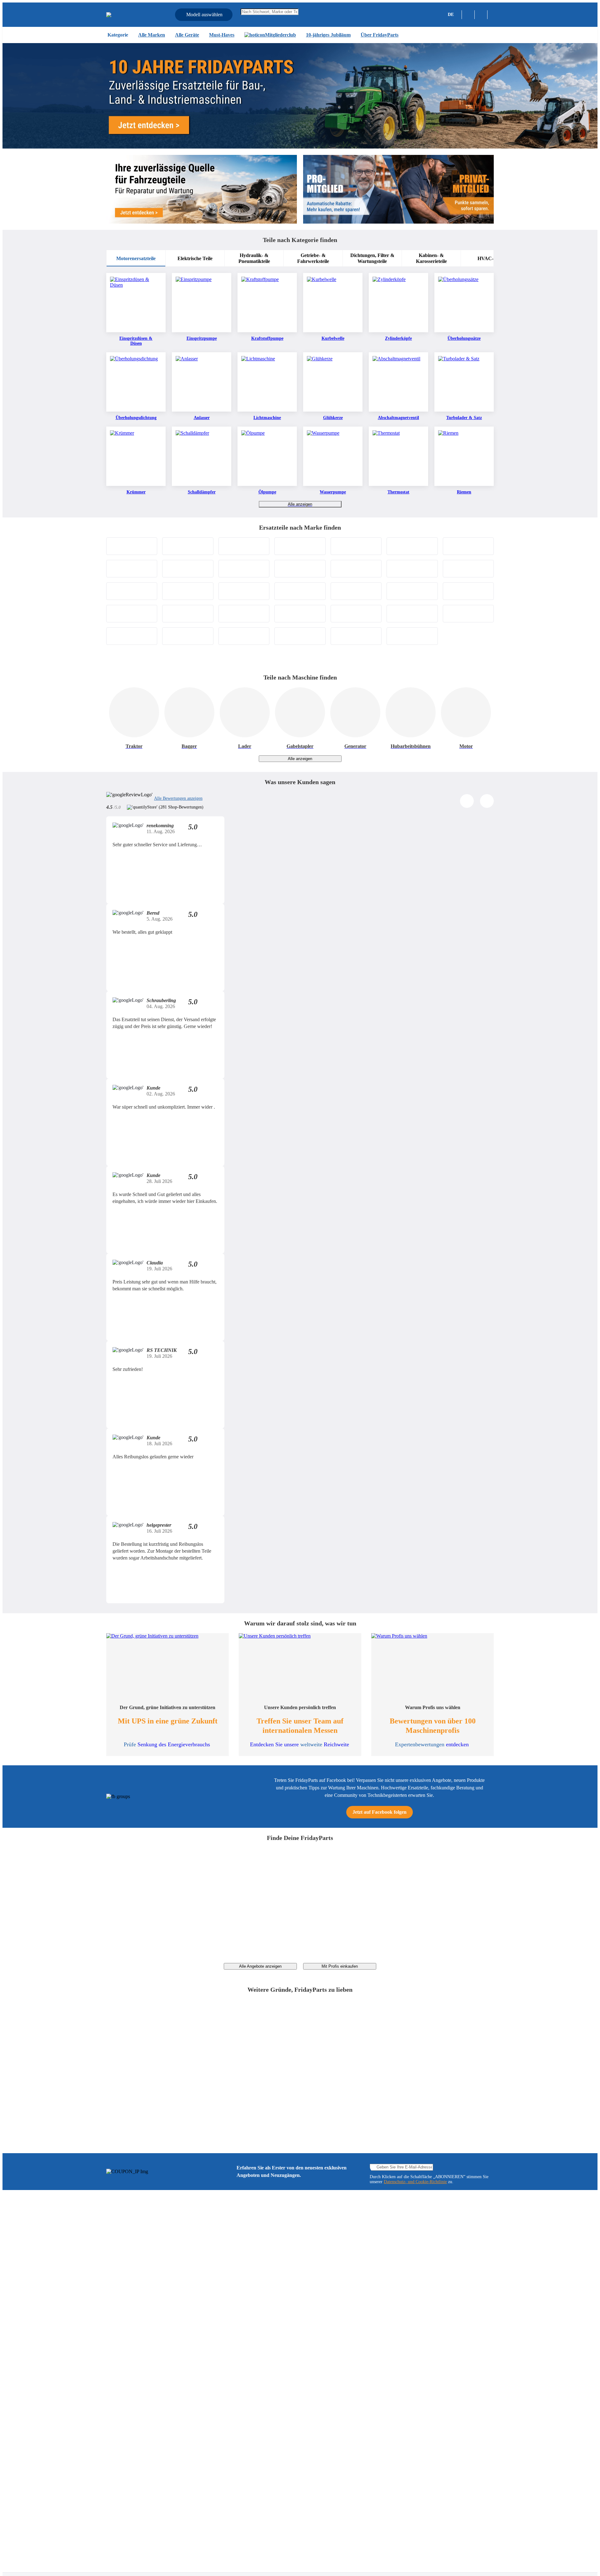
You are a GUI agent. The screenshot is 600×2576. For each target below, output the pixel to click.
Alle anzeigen (300, 504)
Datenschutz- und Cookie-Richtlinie (415, 2182)
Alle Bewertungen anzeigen (178, 798)
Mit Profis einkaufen (340, 1966)
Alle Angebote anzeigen (260, 1966)
